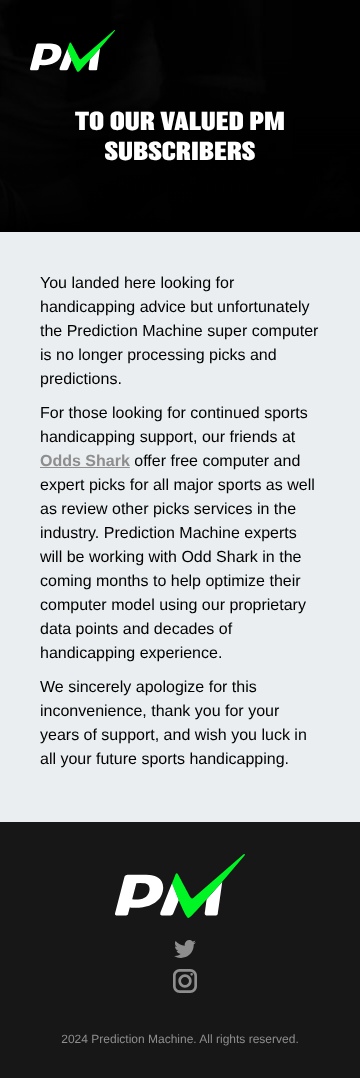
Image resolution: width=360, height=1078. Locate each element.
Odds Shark (85, 461)
